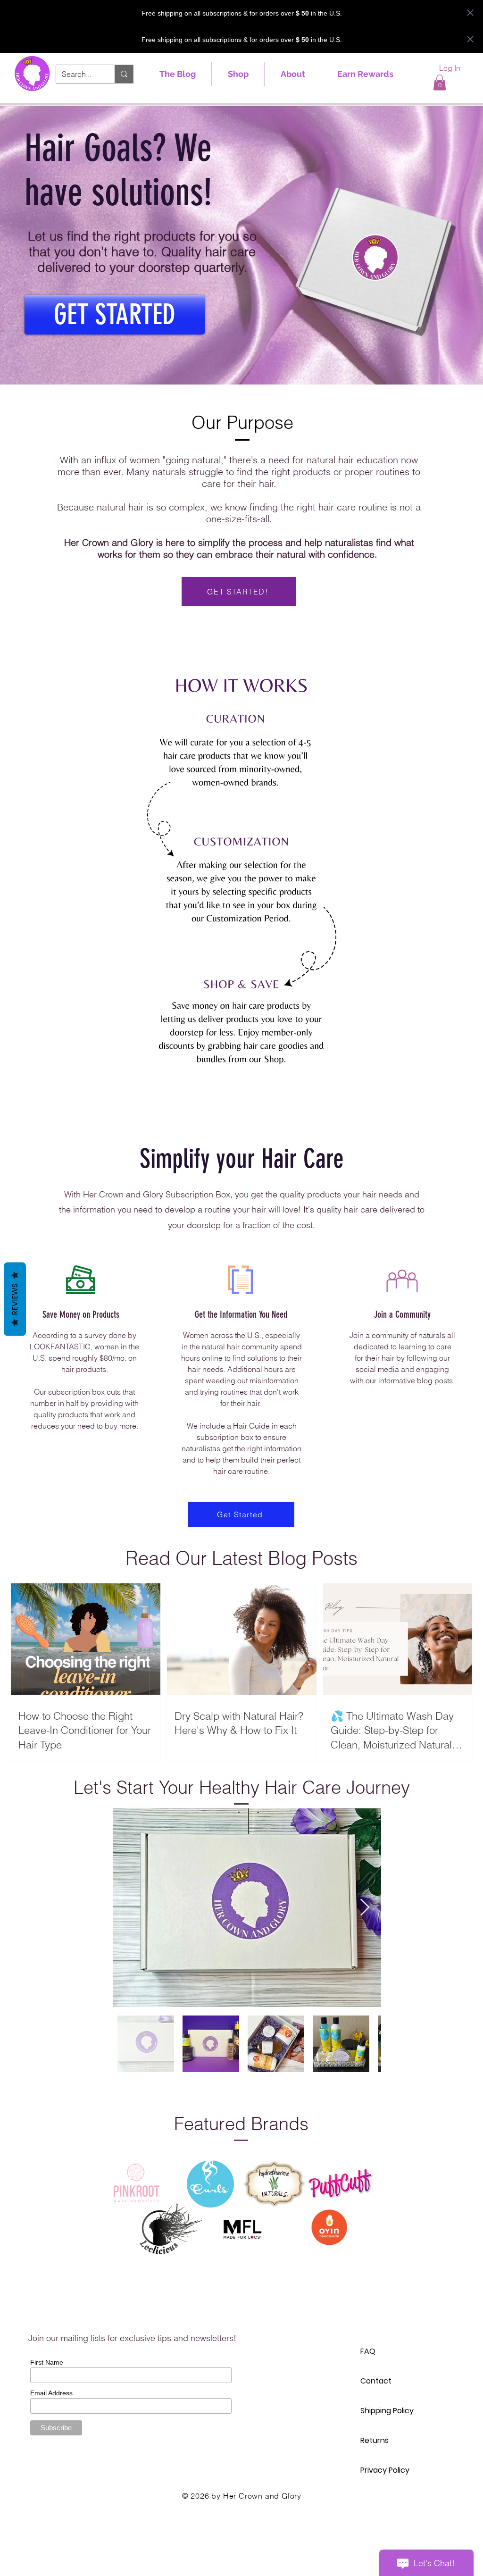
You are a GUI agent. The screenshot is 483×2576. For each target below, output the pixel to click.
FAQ (368, 2351)
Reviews (15, 1299)
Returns (375, 2440)
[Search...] (124, 74)
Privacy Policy (385, 2470)
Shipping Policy (387, 2411)
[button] (440, 82)
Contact (376, 2381)
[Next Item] (365, 1908)
